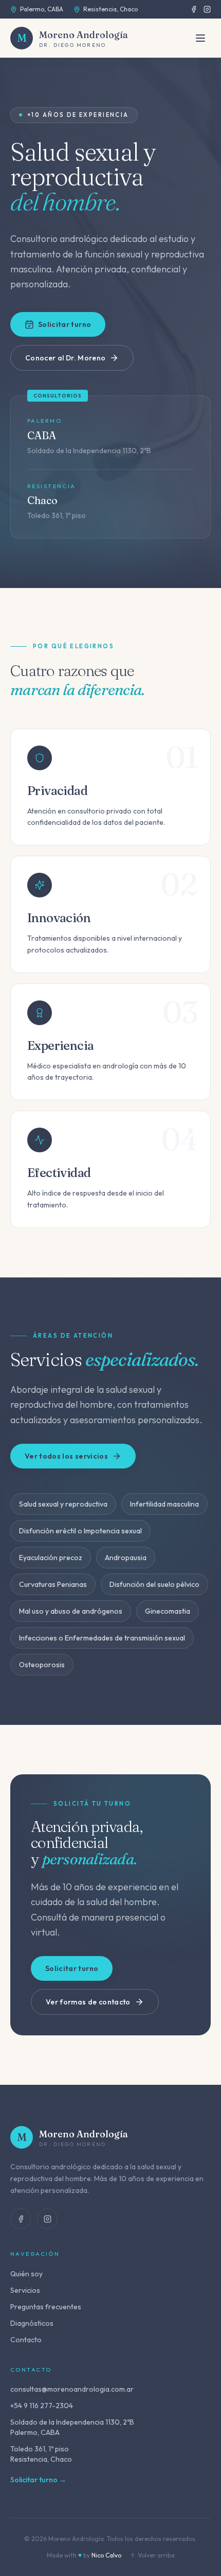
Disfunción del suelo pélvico (154, 1584)
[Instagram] (207, 9)
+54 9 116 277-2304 (42, 2406)
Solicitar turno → (38, 2480)
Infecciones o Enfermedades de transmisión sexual (102, 1638)
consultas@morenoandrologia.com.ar (72, 2389)
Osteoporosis (42, 1665)
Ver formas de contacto (88, 2002)
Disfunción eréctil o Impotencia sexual (80, 1531)
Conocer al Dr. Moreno (65, 358)
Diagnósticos (32, 2323)
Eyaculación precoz (51, 1558)
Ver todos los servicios (66, 1456)
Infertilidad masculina (164, 1504)
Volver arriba (156, 2555)
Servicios (25, 2290)
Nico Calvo (106, 2555)
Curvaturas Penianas (53, 1584)
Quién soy (26, 2274)
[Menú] (200, 38)
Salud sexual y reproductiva (63, 1504)
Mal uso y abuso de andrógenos (71, 1611)
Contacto (26, 2340)
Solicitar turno (65, 324)
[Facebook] (194, 9)
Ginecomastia (168, 1611)
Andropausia (126, 1558)
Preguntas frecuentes (46, 2307)
